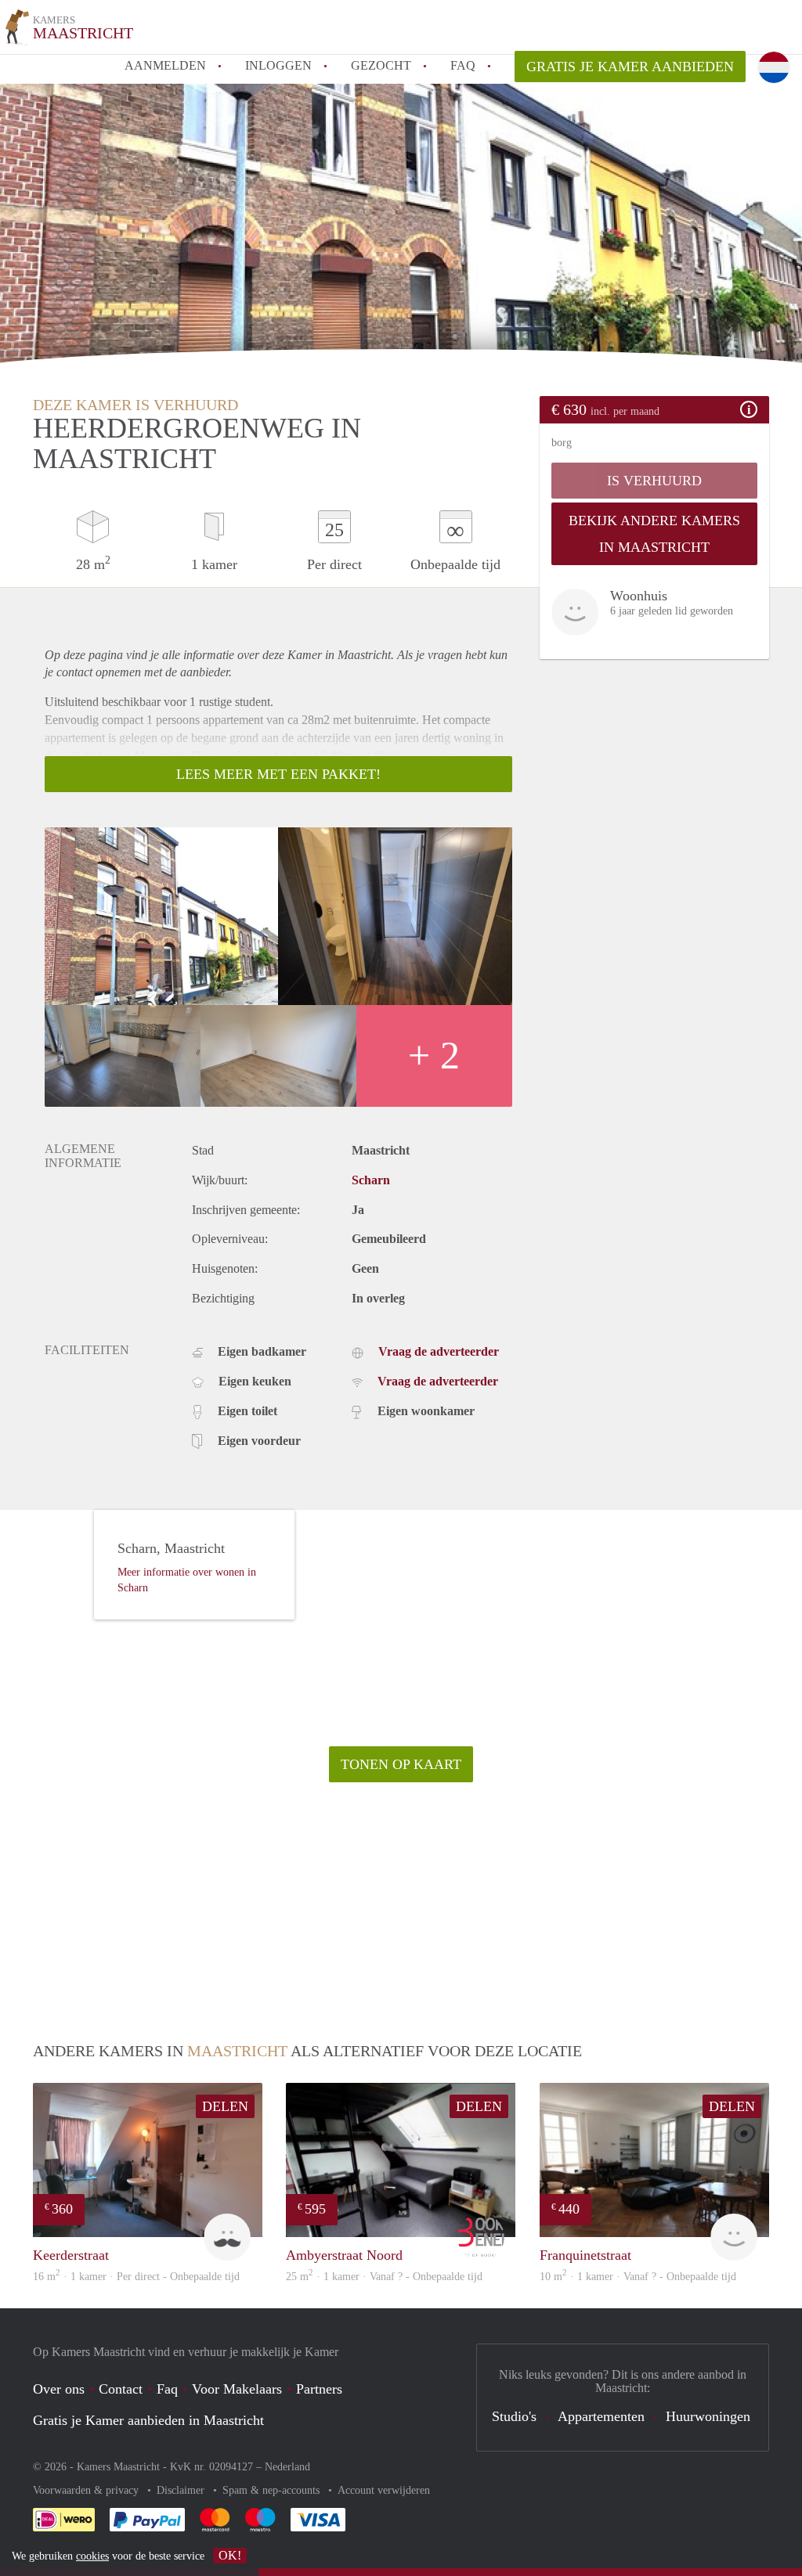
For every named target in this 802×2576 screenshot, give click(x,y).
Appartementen (601, 2416)
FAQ (463, 65)
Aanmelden (165, 65)
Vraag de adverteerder (439, 1351)
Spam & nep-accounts (273, 2490)
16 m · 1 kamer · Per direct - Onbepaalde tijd (136, 2277)
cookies (92, 2556)
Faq (167, 2389)
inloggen (278, 65)
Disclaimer (182, 2490)
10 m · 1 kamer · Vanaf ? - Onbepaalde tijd (638, 2277)
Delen (225, 2106)
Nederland (287, 2467)
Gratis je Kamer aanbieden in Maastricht (148, 2420)
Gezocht (381, 65)
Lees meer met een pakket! (278, 774)
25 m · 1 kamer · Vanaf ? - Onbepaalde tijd (384, 2277)
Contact (121, 2389)
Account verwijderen (384, 2490)
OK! (230, 2555)
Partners (319, 2389)
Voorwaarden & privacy (87, 2490)
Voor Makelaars (237, 2389)
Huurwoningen (708, 2416)
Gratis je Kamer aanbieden (630, 67)
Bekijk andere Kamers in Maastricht (654, 534)
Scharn (371, 1180)
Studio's (514, 2416)
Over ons (59, 2389)
